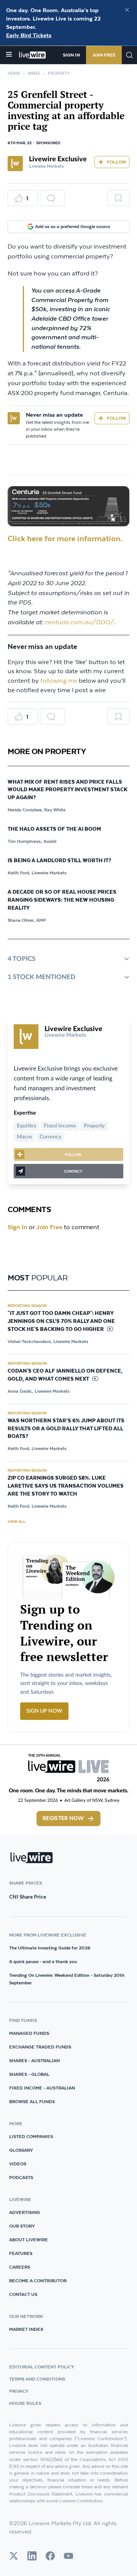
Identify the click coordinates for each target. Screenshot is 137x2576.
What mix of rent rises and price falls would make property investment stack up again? (68, 790)
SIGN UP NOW (44, 1711)
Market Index (26, 2329)
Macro (24, 1137)
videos (18, 2164)
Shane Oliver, (21, 920)
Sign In (71, 55)
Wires (34, 73)
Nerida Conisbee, (25, 810)
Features (21, 2253)
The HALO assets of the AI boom (54, 829)
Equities (26, 1126)
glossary (21, 2150)
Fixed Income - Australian (42, 2088)
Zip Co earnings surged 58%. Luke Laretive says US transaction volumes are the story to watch (66, 1486)
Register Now (63, 1819)
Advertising (25, 2212)
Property (59, 73)
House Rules (25, 2403)
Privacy (19, 2391)
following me (59, 681)
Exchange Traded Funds (40, 2047)
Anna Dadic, (20, 1391)
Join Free (104, 55)
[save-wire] (118, 201)
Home (14, 73)
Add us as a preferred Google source (72, 226)
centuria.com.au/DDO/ (79, 622)
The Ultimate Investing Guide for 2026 (50, 1948)
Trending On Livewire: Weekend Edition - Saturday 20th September (67, 1979)
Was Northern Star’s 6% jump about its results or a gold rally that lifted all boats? (66, 1429)
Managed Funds (29, 2033)
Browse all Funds (32, 2101)
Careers (20, 2267)
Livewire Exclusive (58, 159)
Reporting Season (27, 1305)
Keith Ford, (19, 873)
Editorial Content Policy (42, 2367)
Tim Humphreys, (25, 841)
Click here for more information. (65, 538)
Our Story (22, 2226)
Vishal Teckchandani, (30, 1341)
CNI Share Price (28, 1897)
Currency (50, 1137)
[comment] (53, 198)
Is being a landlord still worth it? (59, 861)
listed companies (31, 2136)
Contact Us (23, 2294)
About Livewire (29, 2240)
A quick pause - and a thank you (43, 1961)
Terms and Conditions (37, 2379)
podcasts (21, 2177)
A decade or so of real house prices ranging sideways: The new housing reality (62, 900)
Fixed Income (60, 1126)
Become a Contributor (38, 2281)
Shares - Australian (34, 2060)
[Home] (33, 55)
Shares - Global (29, 2074)
